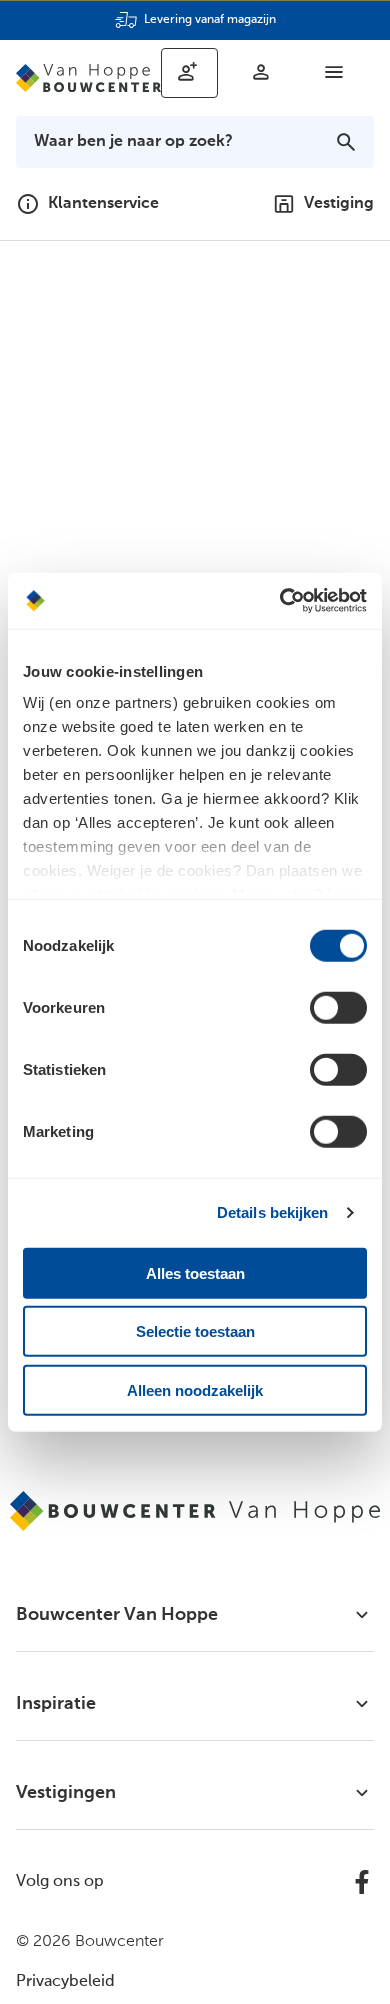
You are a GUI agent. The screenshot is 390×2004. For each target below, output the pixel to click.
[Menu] (334, 72)
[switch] (338, 1007)
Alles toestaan (195, 1272)
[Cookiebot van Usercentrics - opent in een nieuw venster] (280, 601)
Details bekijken (273, 1212)
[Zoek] (346, 142)
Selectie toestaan (195, 1331)
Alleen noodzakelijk (195, 1389)
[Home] (88, 78)
